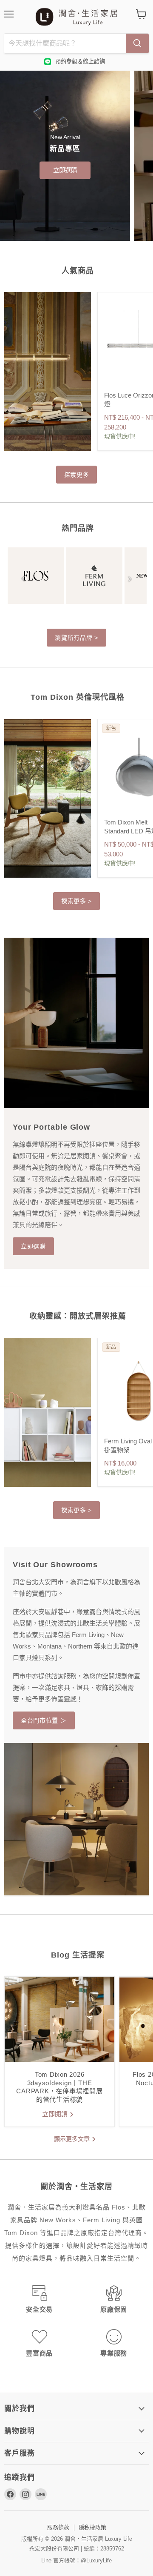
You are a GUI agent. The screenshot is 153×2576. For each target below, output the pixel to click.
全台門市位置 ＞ (44, 1720)
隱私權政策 (92, 2527)
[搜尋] (137, 43)
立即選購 (65, 170)
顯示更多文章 (73, 2139)
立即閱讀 (56, 2114)
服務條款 (58, 2527)
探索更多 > (76, 901)
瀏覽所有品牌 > (76, 638)
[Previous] (23, 579)
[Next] (130, 579)
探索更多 (77, 475)
